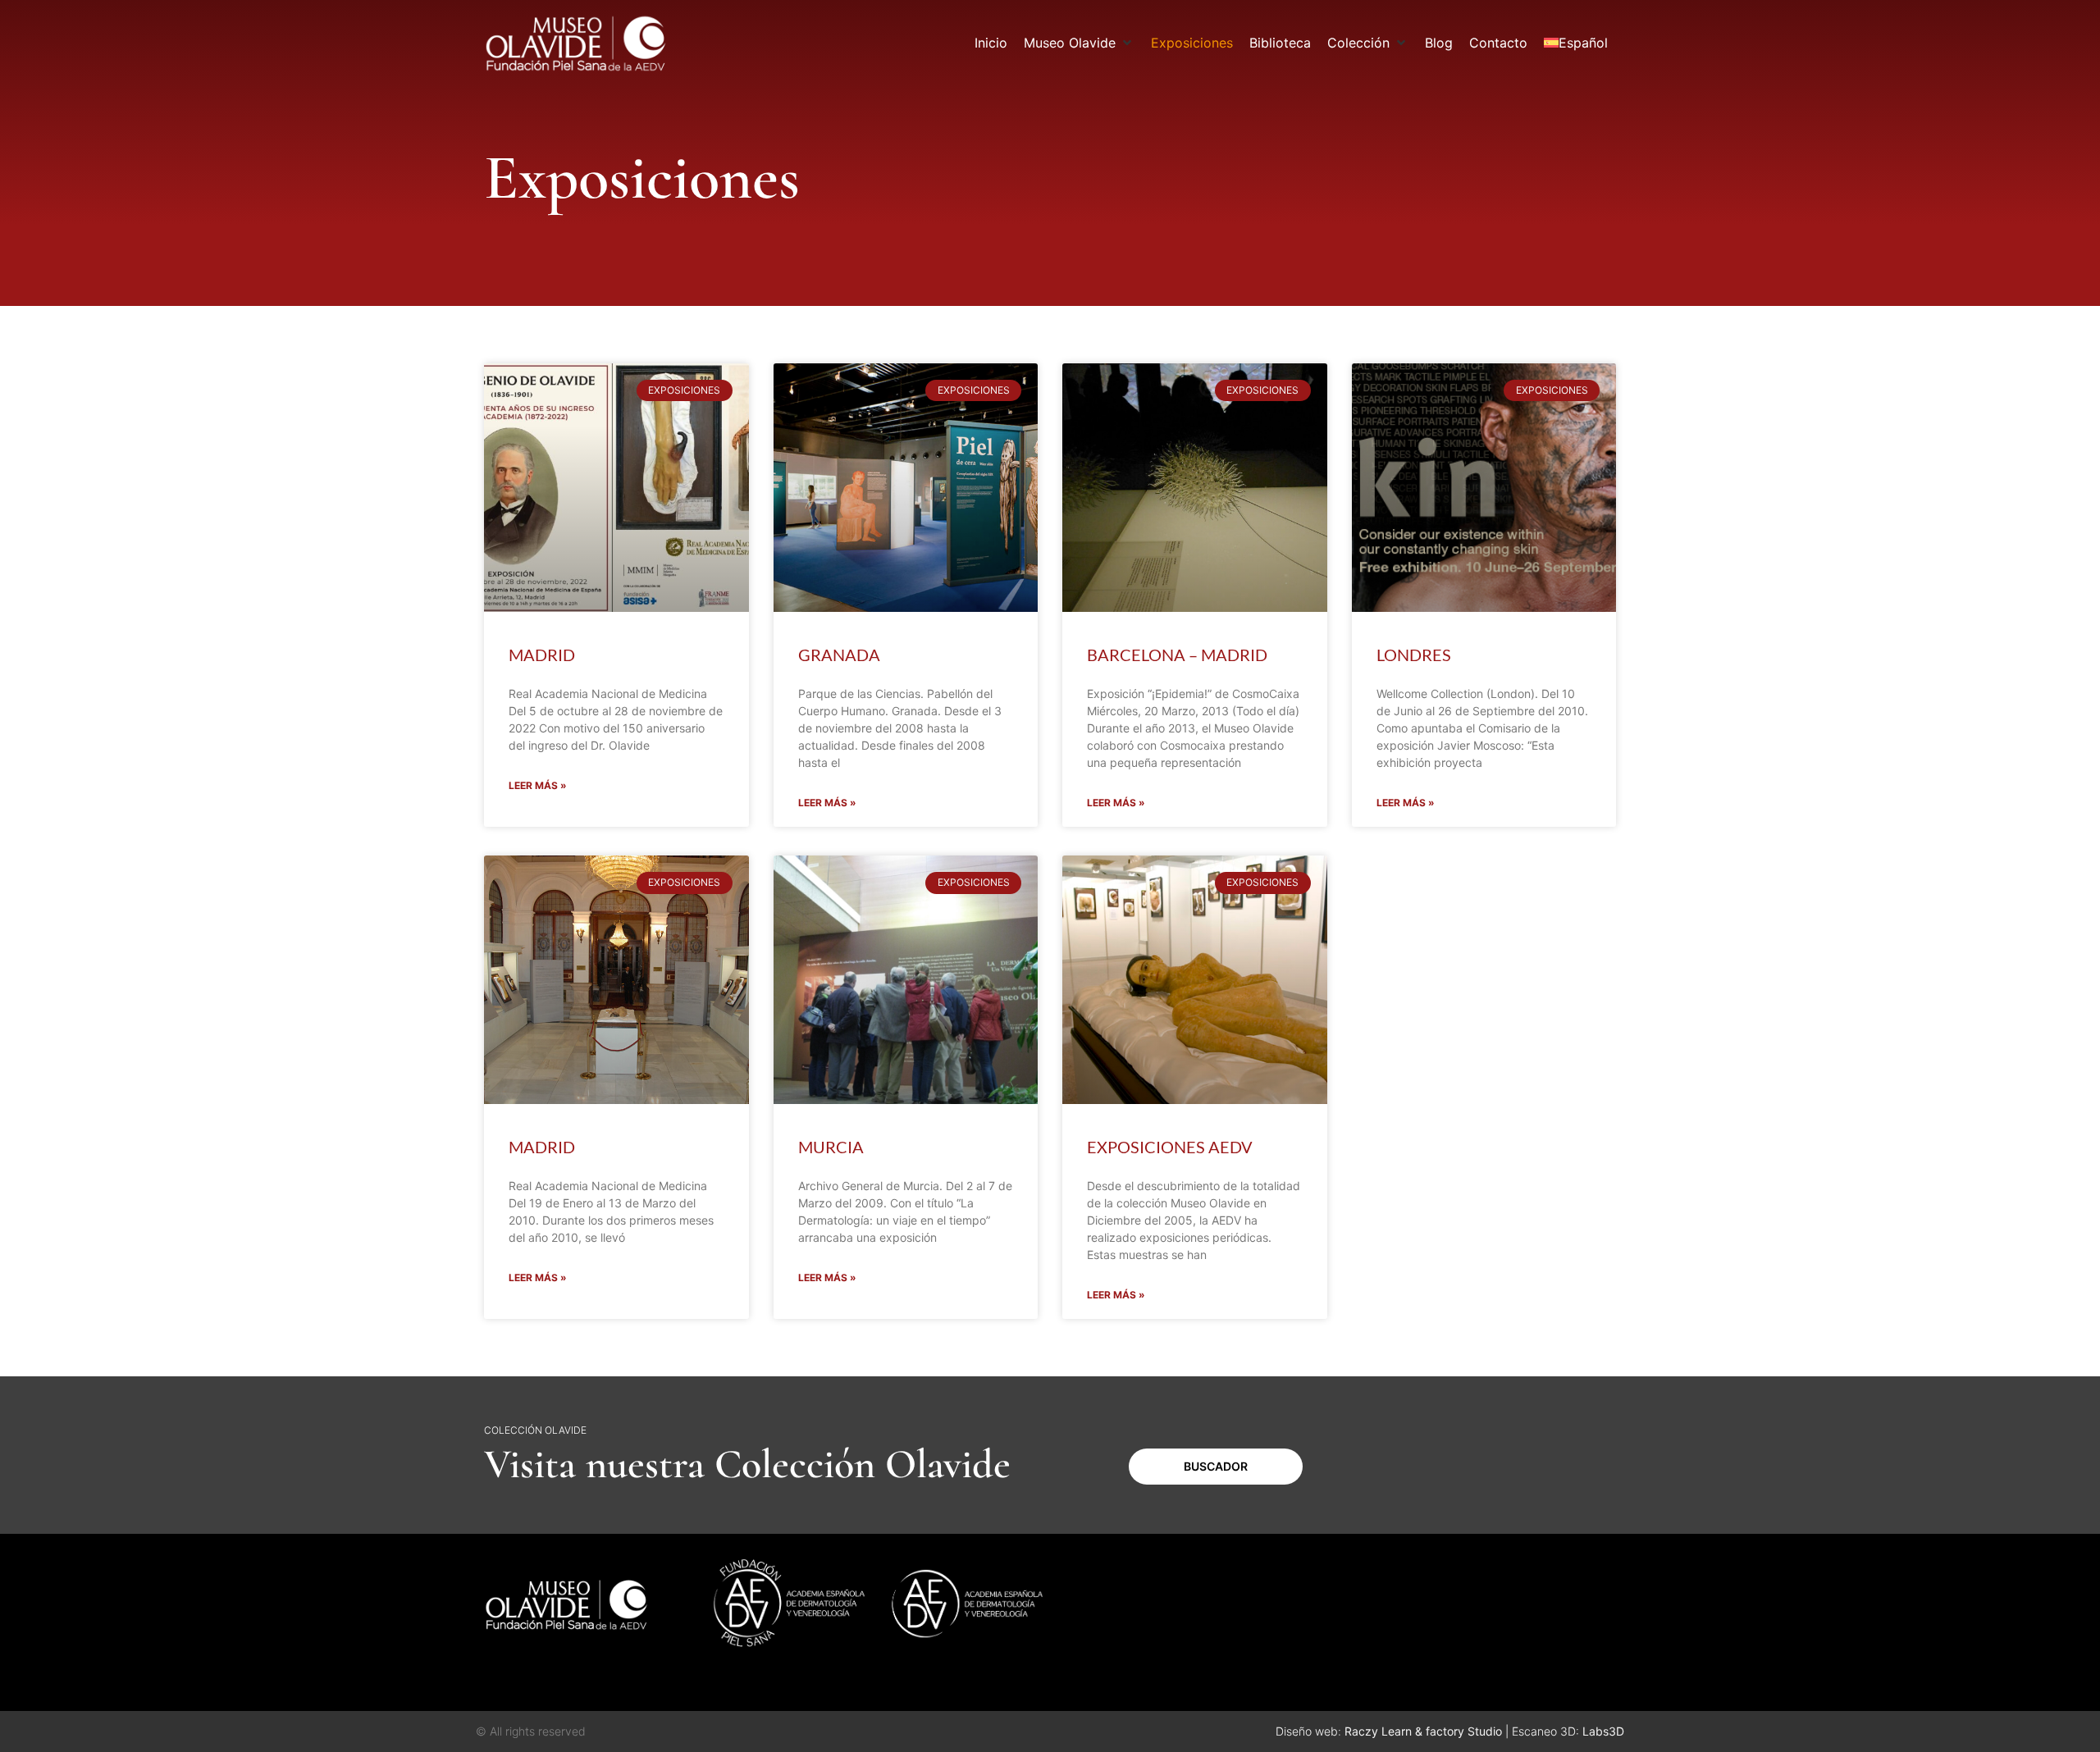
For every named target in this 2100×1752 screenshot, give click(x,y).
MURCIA (831, 1147)
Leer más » (538, 785)
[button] (1079, 43)
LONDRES (1414, 655)
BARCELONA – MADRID (1177, 655)
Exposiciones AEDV (1170, 1147)
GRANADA (839, 655)
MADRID (542, 655)
